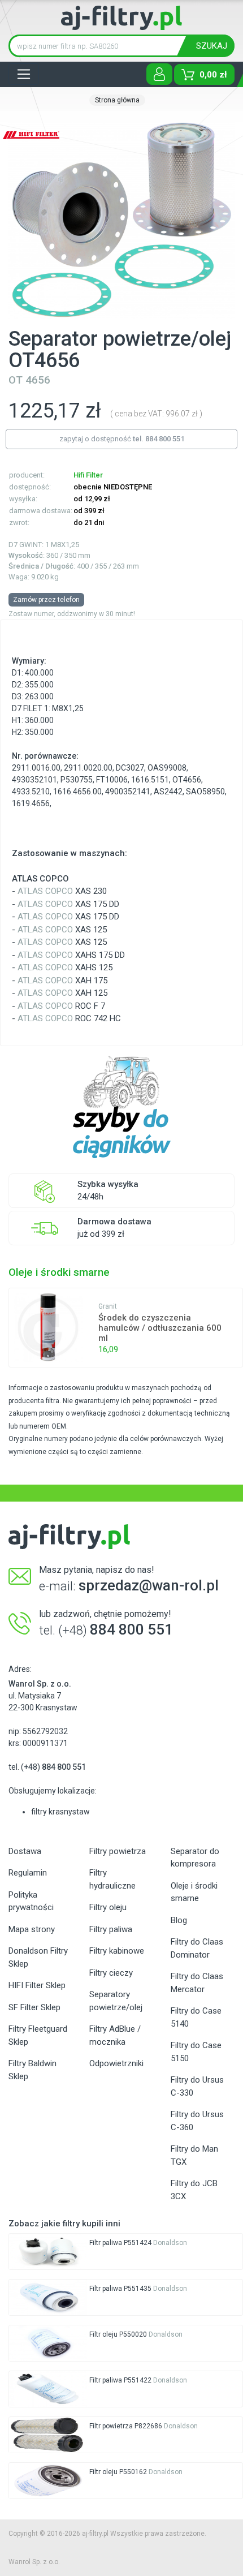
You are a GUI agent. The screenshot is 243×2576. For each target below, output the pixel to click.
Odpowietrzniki (116, 2063)
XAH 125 (62, 993)
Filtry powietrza (118, 1851)
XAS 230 (62, 891)
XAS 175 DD (68, 904)
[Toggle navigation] (24, 74)
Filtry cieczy (111, 1973)
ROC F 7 (61, 1006)
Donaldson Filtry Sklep (38, 1957)
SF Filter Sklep (34, 2007)
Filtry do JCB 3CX (194, 2190)
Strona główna (117, 100)
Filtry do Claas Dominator (197, 1948)
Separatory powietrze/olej (116, 2001)
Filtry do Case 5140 (196, 2017)
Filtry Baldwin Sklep (32, 2070)
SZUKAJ (212, 46)
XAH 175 (62, 980)
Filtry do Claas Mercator (197, 1983)
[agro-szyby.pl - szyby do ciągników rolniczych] (121, 1108)
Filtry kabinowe (117, 1951)
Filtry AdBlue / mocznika (115, 2035)
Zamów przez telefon (46, 600)
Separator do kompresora (195, 1858)
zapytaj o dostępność (122, 439)
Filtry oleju (108, 1907)
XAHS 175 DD (71, 955)
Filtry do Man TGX (194, 2155)
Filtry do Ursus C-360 (197, 2121)
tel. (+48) (47, 1767)
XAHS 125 (65, 967)
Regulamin (28, 1873)
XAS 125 (62, 930)
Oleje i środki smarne (194, 1892)
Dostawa (25, 1851)
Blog (179, 1920)
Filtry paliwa (111, 1929)
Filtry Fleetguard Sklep (38, 2035)
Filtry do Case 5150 (196, 2052)
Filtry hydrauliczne (112, 1879)
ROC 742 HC (69, 1018)
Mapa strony (32, 1929)
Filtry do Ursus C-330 (197, 2086)
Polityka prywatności (31, 1901)
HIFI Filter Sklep (37, 1985)
